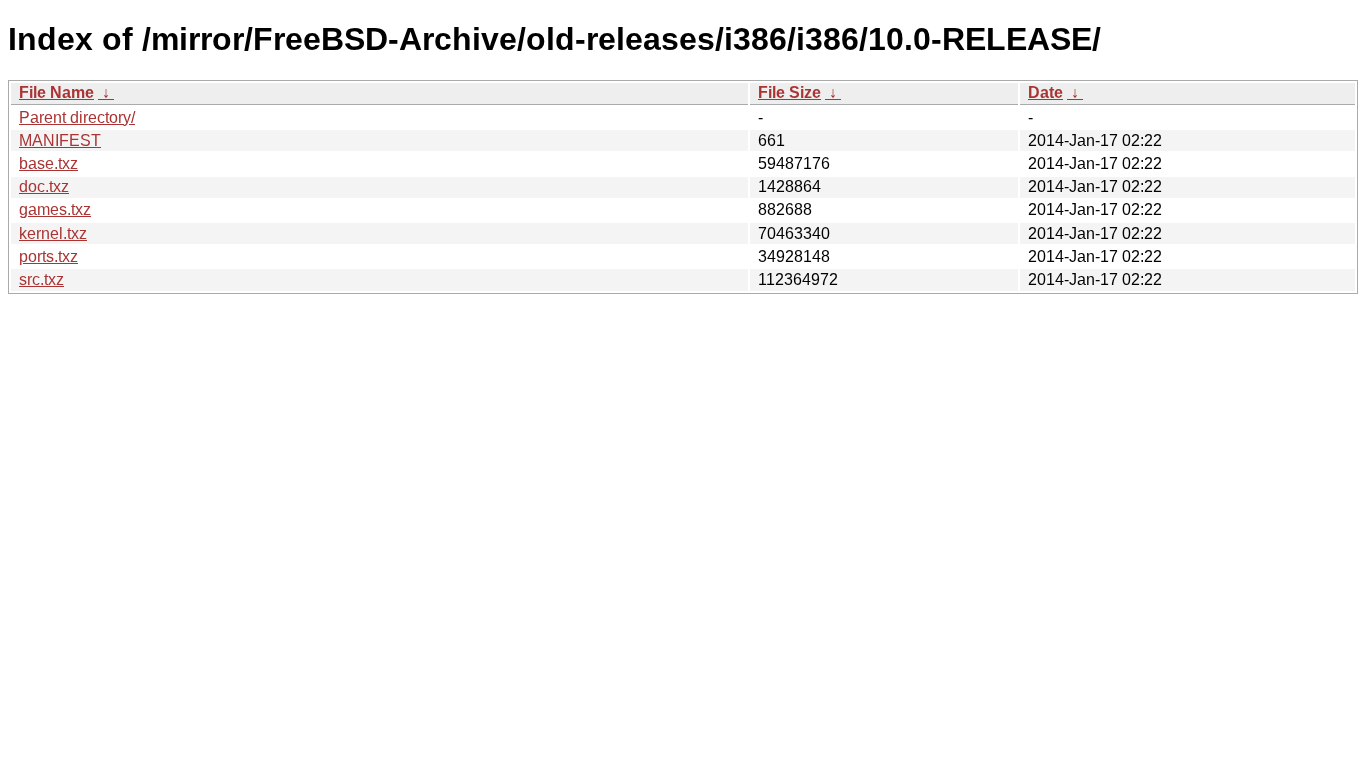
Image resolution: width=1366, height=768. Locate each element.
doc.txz (44, 186)
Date (1045, 92)
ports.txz (48, 256)
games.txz (55, 209)
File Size (789, 92)
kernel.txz (53, 233)
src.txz (41, 279)
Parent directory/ (77, 117)
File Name (56, 92)
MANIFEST (60, 140)
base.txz (48, 163)
